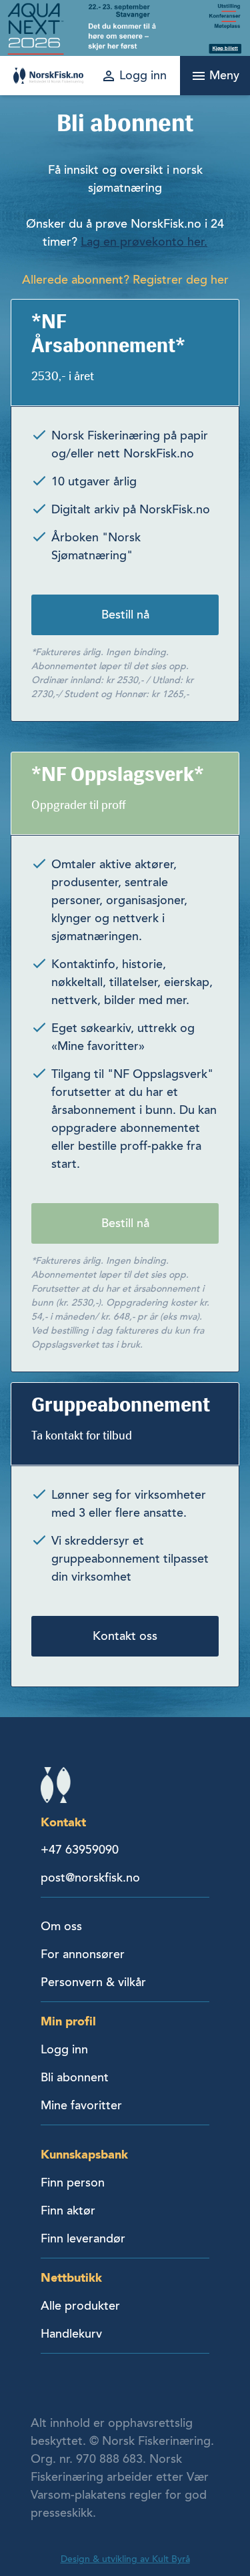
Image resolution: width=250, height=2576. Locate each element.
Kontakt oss (125, 1636)
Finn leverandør (83, 2238)
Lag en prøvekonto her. (144, 242)
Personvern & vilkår (93, 1982)
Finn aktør (68, 2210)
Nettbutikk (71, 2277)
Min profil (68, 2021)
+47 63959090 (80, 1850)
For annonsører (83, 1954)
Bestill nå (125, 615)
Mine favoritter (81, 2105)
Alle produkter (80, 2306)
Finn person (73, 2183)
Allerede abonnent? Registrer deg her (125, 280)
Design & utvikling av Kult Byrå (125, 2559)
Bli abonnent (75, 2077)
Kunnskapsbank (84, 2154)
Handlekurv (71, 2334)
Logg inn (64, 2049)
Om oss (61, 1926)
